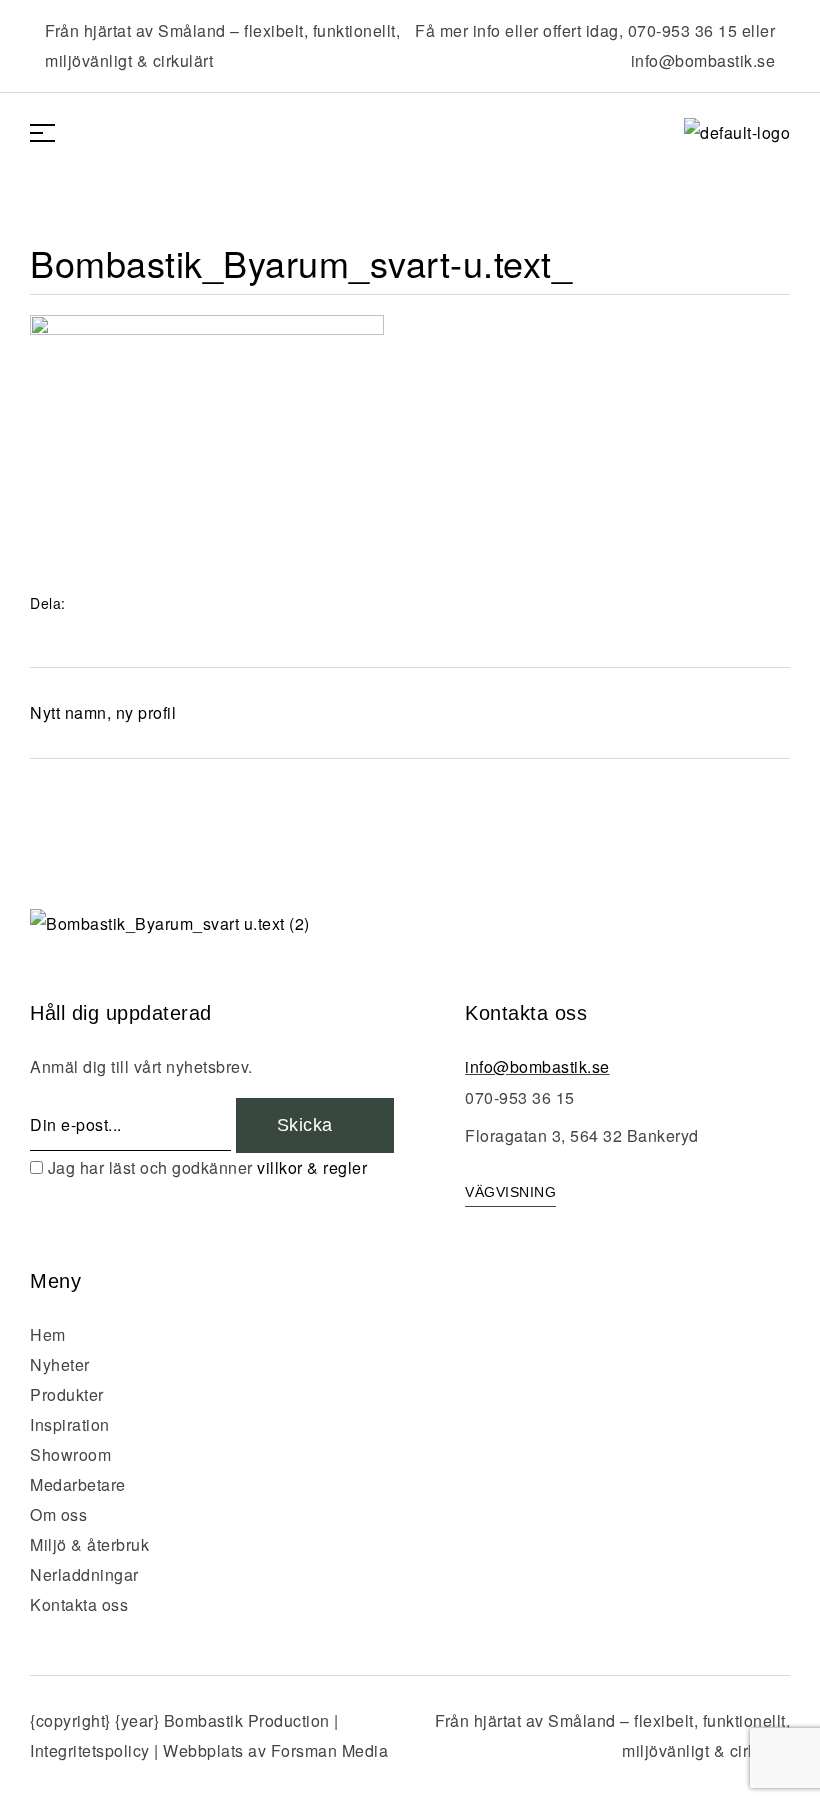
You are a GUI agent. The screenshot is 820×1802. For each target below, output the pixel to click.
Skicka (308, 1125)
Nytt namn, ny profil (103, 712)
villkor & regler (312, 1167)
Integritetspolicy (90, 1750)
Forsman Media (330, 1750)
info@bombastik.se (703, 60)
